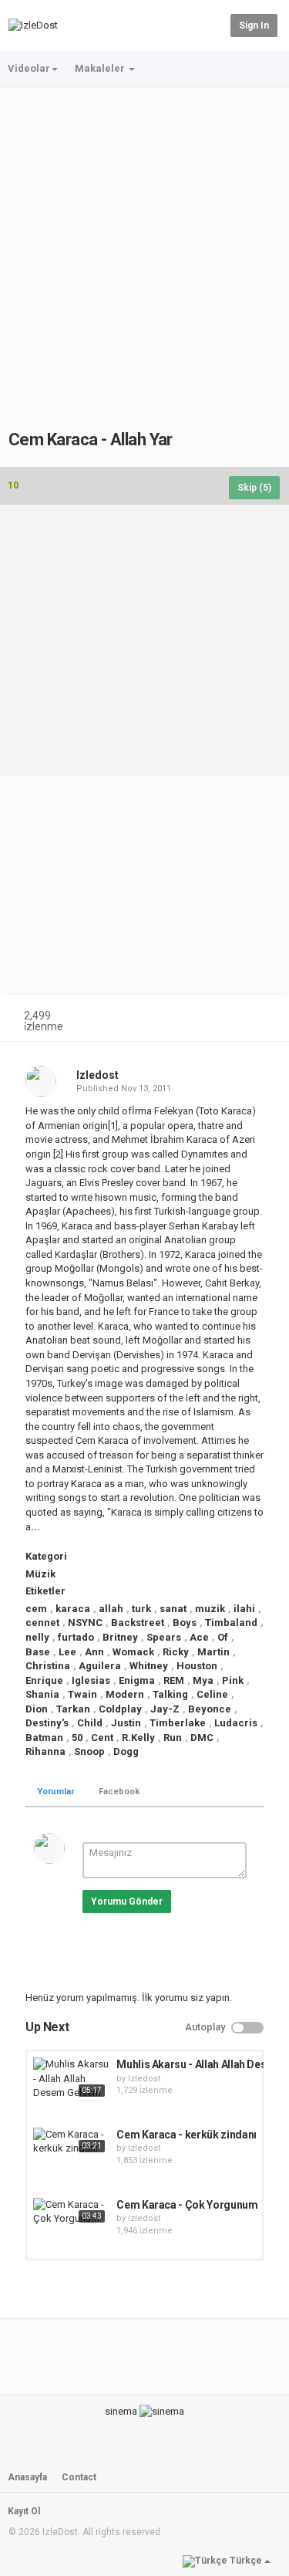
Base (38, 1652)
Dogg (126, 1751)
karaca (73, 1609)
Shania (42, 1694)
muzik (210, 1609)
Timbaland (231, 1623)
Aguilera (100, 1666)
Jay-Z (165, 1709)
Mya (203, 1680)
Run (173, 1738)
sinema (121, 2411)
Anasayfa (27, 2477)
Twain (82, 1694)
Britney (120, 1637)
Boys (185, 1623)
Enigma (137, 1680)
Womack (133, 1652)
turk (141, 1609)
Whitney (149, 1666)
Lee (67, 1652)
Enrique (44, 1680)
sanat (173, 1609)
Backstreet (138, 1623)
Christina (48, 1666)
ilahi (244, 1609)
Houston (197, 1666)
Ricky (176, 1652)
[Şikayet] (263, 1018)
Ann (94, 1652)
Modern (125, 1694)
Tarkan (73, 1709)
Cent (102, 1738)
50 (77, 1738)
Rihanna (45, 1751)
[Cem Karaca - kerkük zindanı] (71, 2142)
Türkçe (246, 2561)
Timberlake (178, 1723)
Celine (212, 1694)
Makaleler (101, 68)
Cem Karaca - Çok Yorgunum (187, 2205)
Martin (213, 1652)
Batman (44, 1738)
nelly (37, 1637)
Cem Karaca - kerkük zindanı (187, 2135)
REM (174, 1680)
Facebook (119, 1792)
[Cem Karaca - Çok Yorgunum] (71, 2212)
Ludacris (236, 1723)
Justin (126, 1723)
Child (90, 1723)
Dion (37, 1709)
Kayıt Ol (24, 2511)
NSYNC (85, 1623)
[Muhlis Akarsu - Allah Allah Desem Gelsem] (71, 2079)
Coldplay (120, 1709)
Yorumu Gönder (127, 1902)
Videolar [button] (29, 68)
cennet (42, 1623)
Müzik (40, 1574)
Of (223, 1637)
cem (36, 1609)
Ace (199, 1637)
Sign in (254, 25)
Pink (233, 1680)
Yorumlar (55, 1792)
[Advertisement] (144, 240)
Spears (164, 1637)
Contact (79, 2477)
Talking (170, 1694)
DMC (202, 1738)
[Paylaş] (226, 1018)
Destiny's (47, 1723)
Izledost (97, 1075)
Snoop (89, 1751)
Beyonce (210, 1709)
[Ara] (216, 24)
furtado (76, 1637)
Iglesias (91, 1680)
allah (111, 1609)
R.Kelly (138, 1738)
